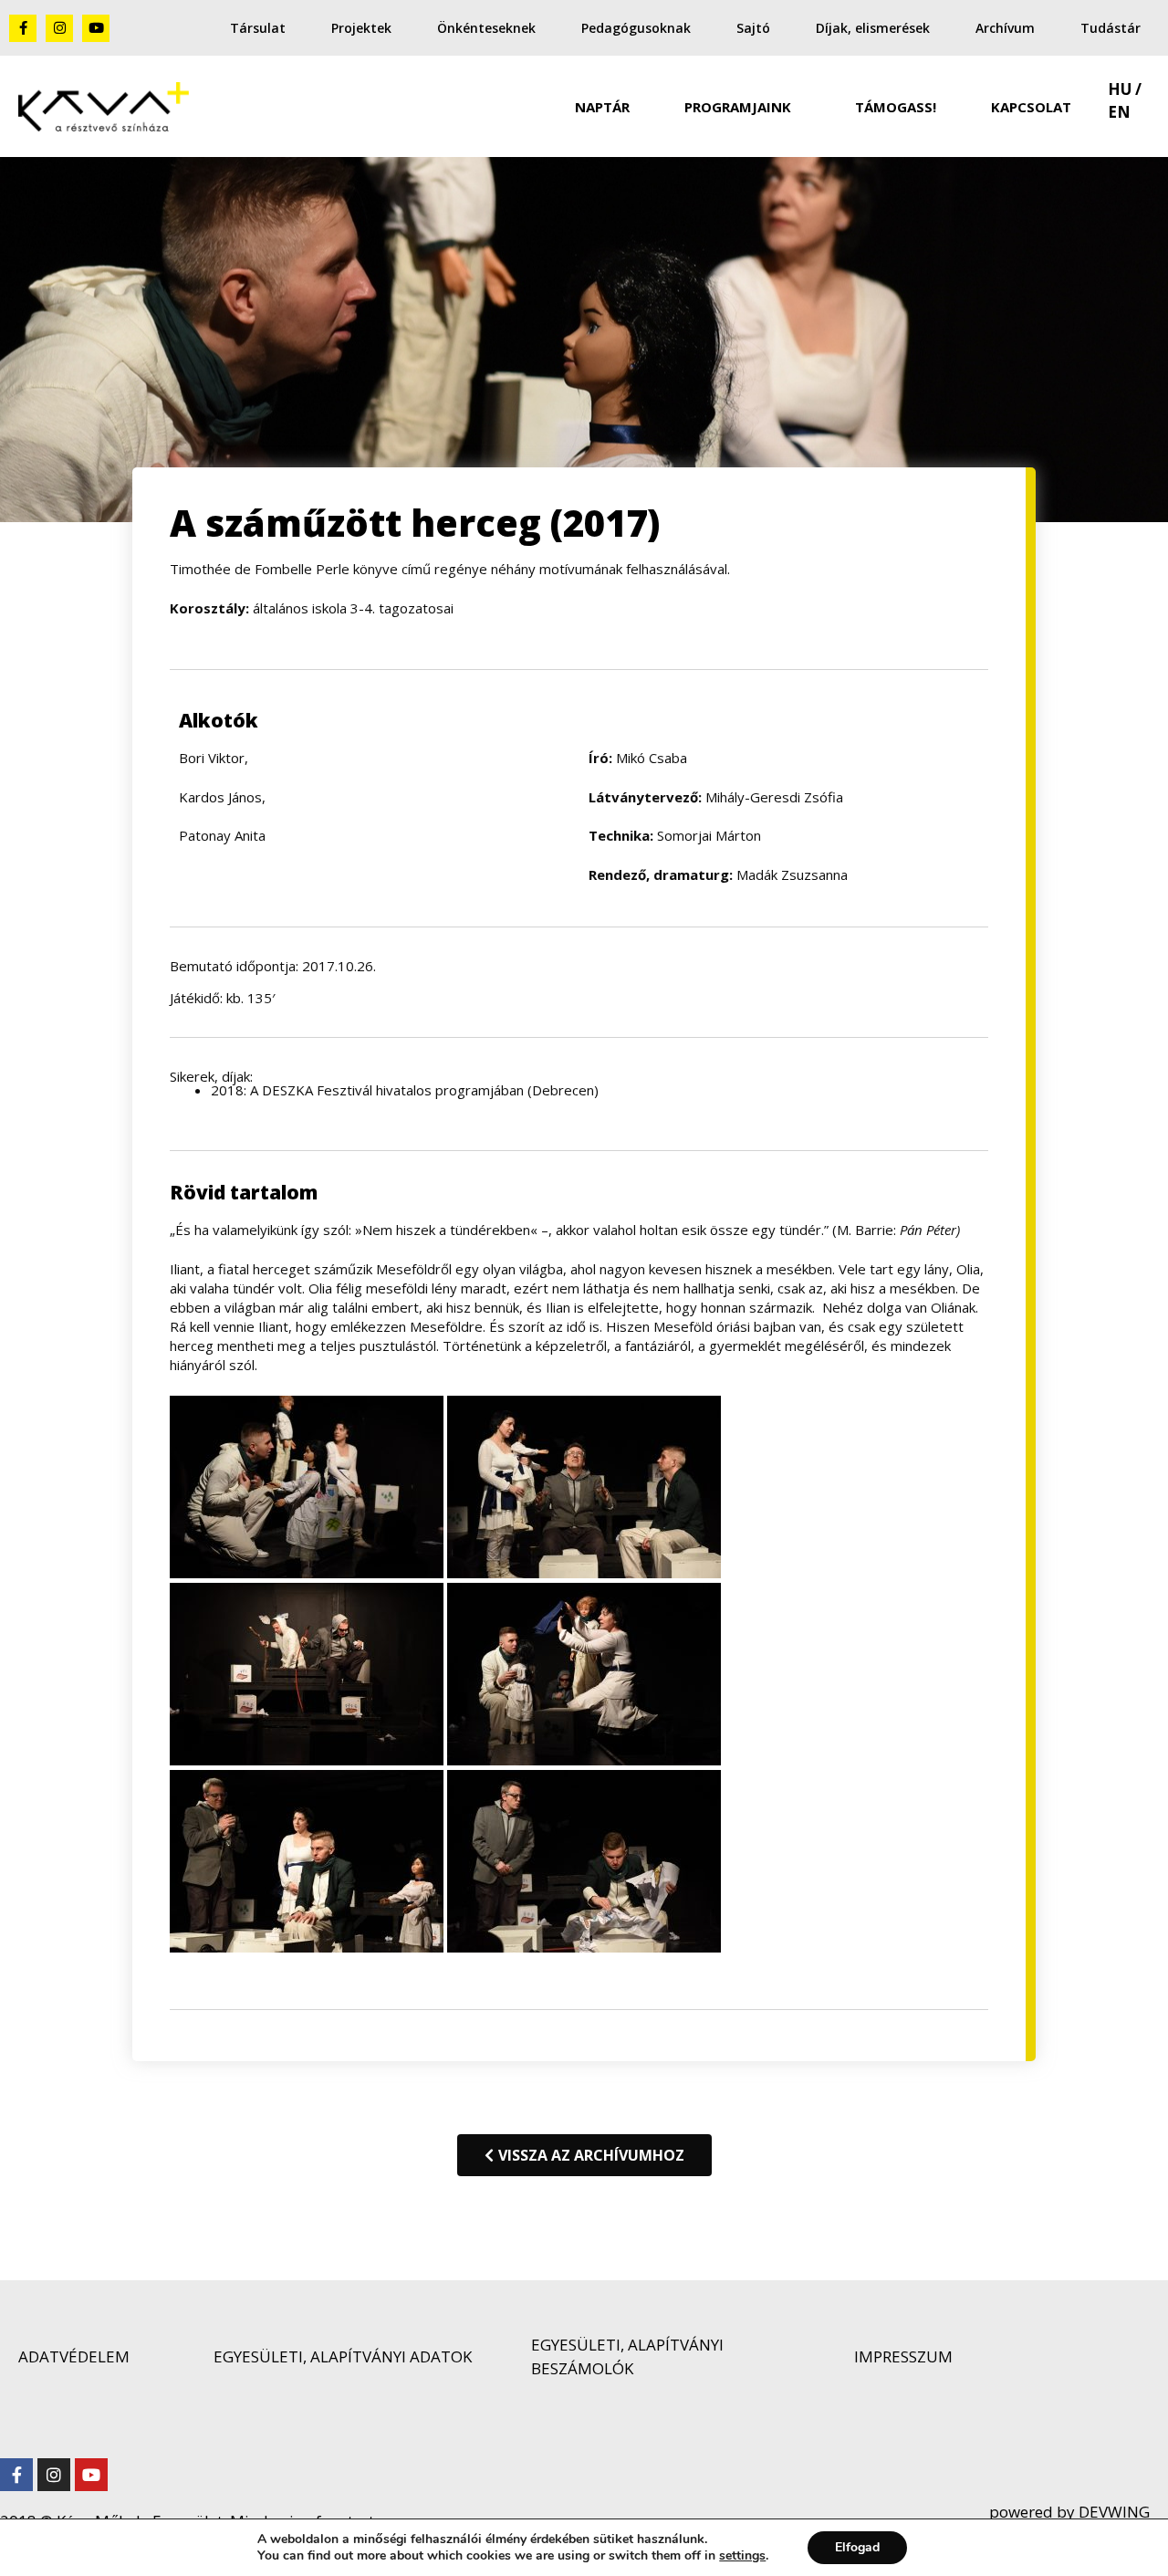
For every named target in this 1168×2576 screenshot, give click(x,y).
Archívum (1005, 28)
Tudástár (1111, 28)
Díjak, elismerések (873, 28)
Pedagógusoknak (636, 28)
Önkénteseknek (486, 28)
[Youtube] (96, 28)
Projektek (361, 28)
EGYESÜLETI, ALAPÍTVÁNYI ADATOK (343, 2356)
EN (1119, 112)
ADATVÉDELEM (74, 2356)
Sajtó (753, 28)
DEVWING (1112, 2512)
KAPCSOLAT (1031, 107)
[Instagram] (59, 28)
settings (742, 2556)
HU (1120, 89)
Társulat (258, 28)
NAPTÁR (602, 107)
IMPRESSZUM (903, 2356)
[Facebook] (16, 2475)
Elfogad (857, 2547)
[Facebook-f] (23, 28)
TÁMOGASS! (896, 107)
